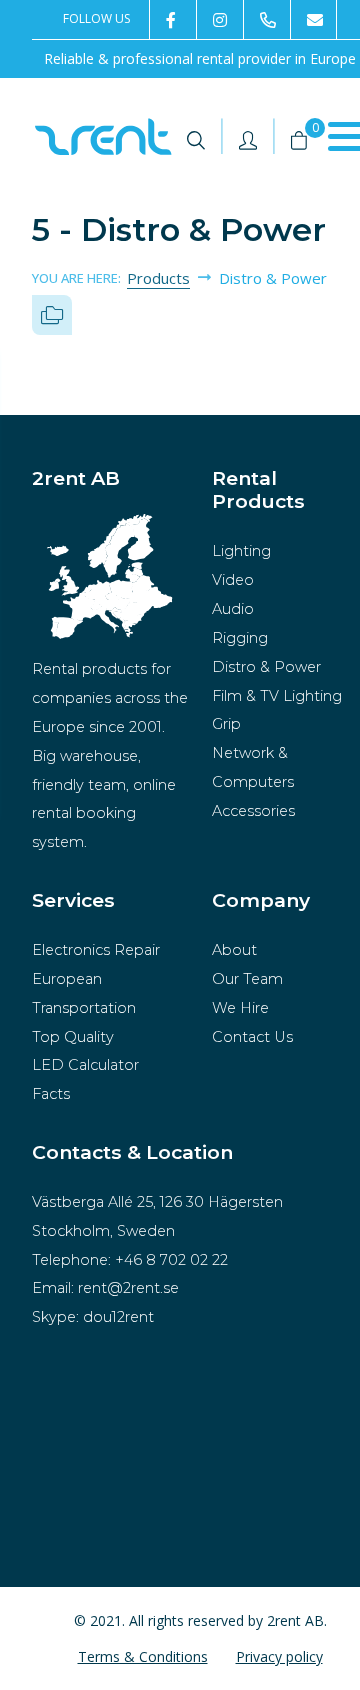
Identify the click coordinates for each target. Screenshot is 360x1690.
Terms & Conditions (143, 1656)
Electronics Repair (96, 950)
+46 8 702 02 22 (171, 1260)
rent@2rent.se (128, 1288)
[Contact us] (313, 19)
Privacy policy (279, 1656)
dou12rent (118, 1317)
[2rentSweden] (172, 19)
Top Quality (73, 1037)
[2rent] (219, 19)
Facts (51, 1094)
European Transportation (84, 993)
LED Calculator (85, 1065)
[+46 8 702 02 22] (266, 19)
